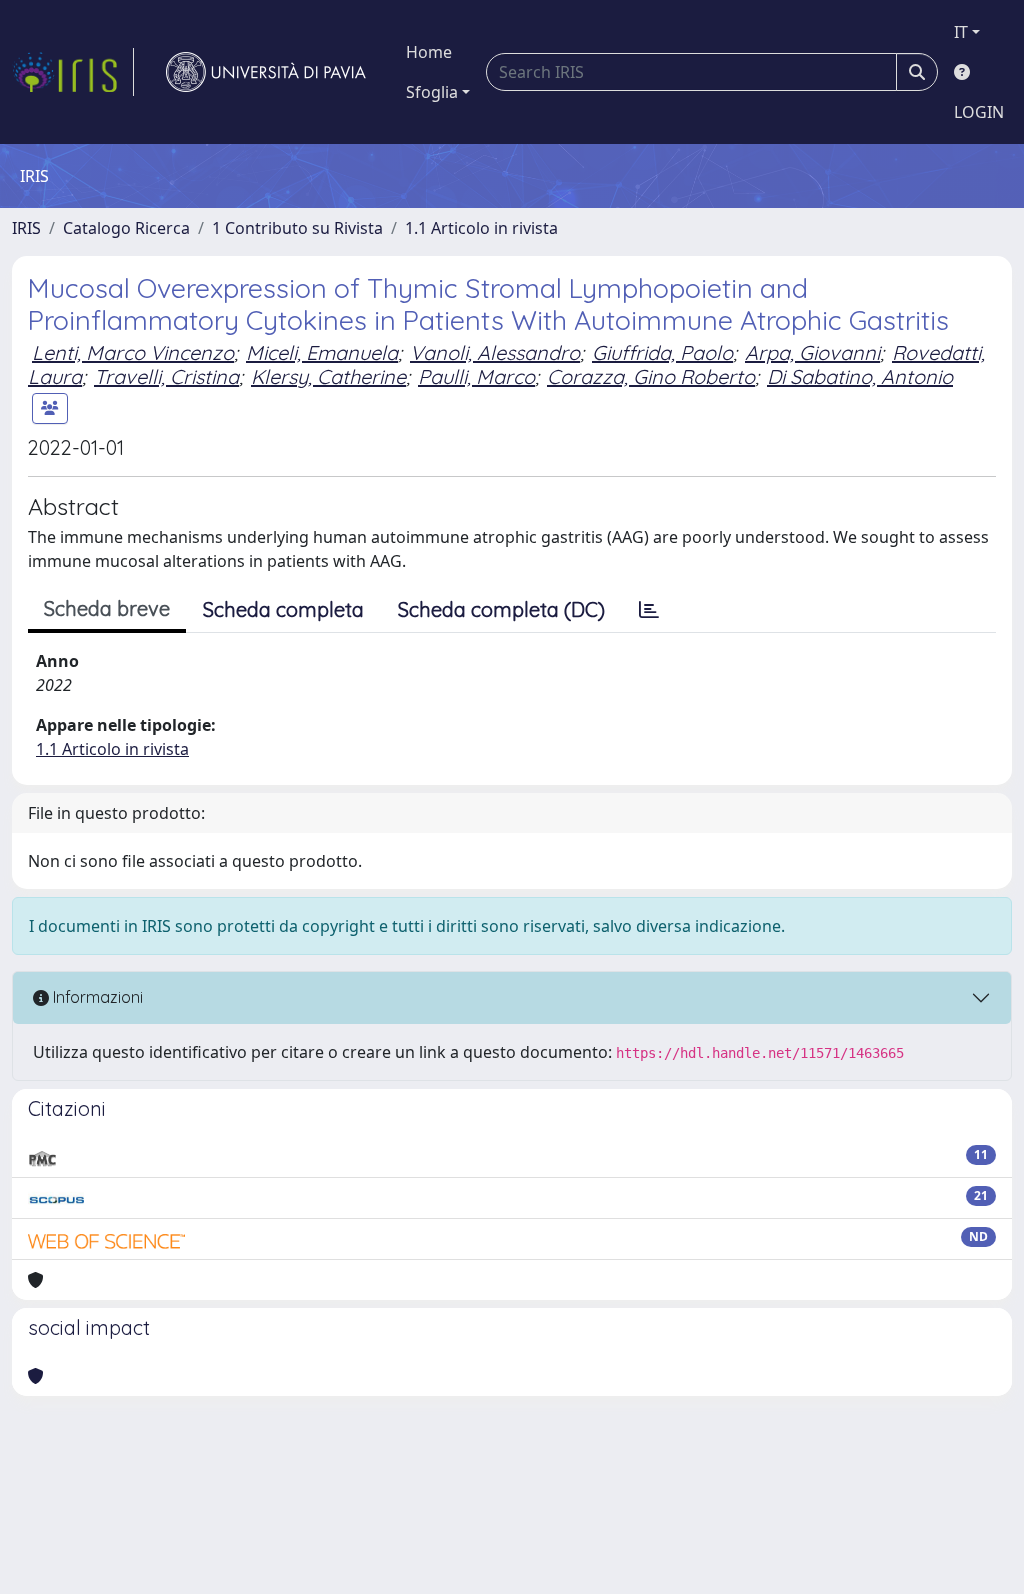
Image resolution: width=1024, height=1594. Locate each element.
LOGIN (979, 112)
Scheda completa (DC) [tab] (501, 609)
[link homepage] (73, 72)
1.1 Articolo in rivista (481, 228)
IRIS (26, 228)
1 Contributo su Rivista (297, 228)
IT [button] (961, 32)
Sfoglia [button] (432, 92)
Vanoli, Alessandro (495, 352)
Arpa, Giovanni (812, 352)
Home (429, 52)
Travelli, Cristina (166, 376)
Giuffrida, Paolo (662, 352)
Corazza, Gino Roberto (651, 376)
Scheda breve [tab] (107, 608)
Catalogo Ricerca (126, 228)
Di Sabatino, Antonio (860, 376)
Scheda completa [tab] (283, 609)
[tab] (649, 610)
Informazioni (96, 997)
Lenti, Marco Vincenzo (133, 352)
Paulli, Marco (476, 376)
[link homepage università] (266, 72)
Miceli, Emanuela (322, 352)
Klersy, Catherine (328, 376)
